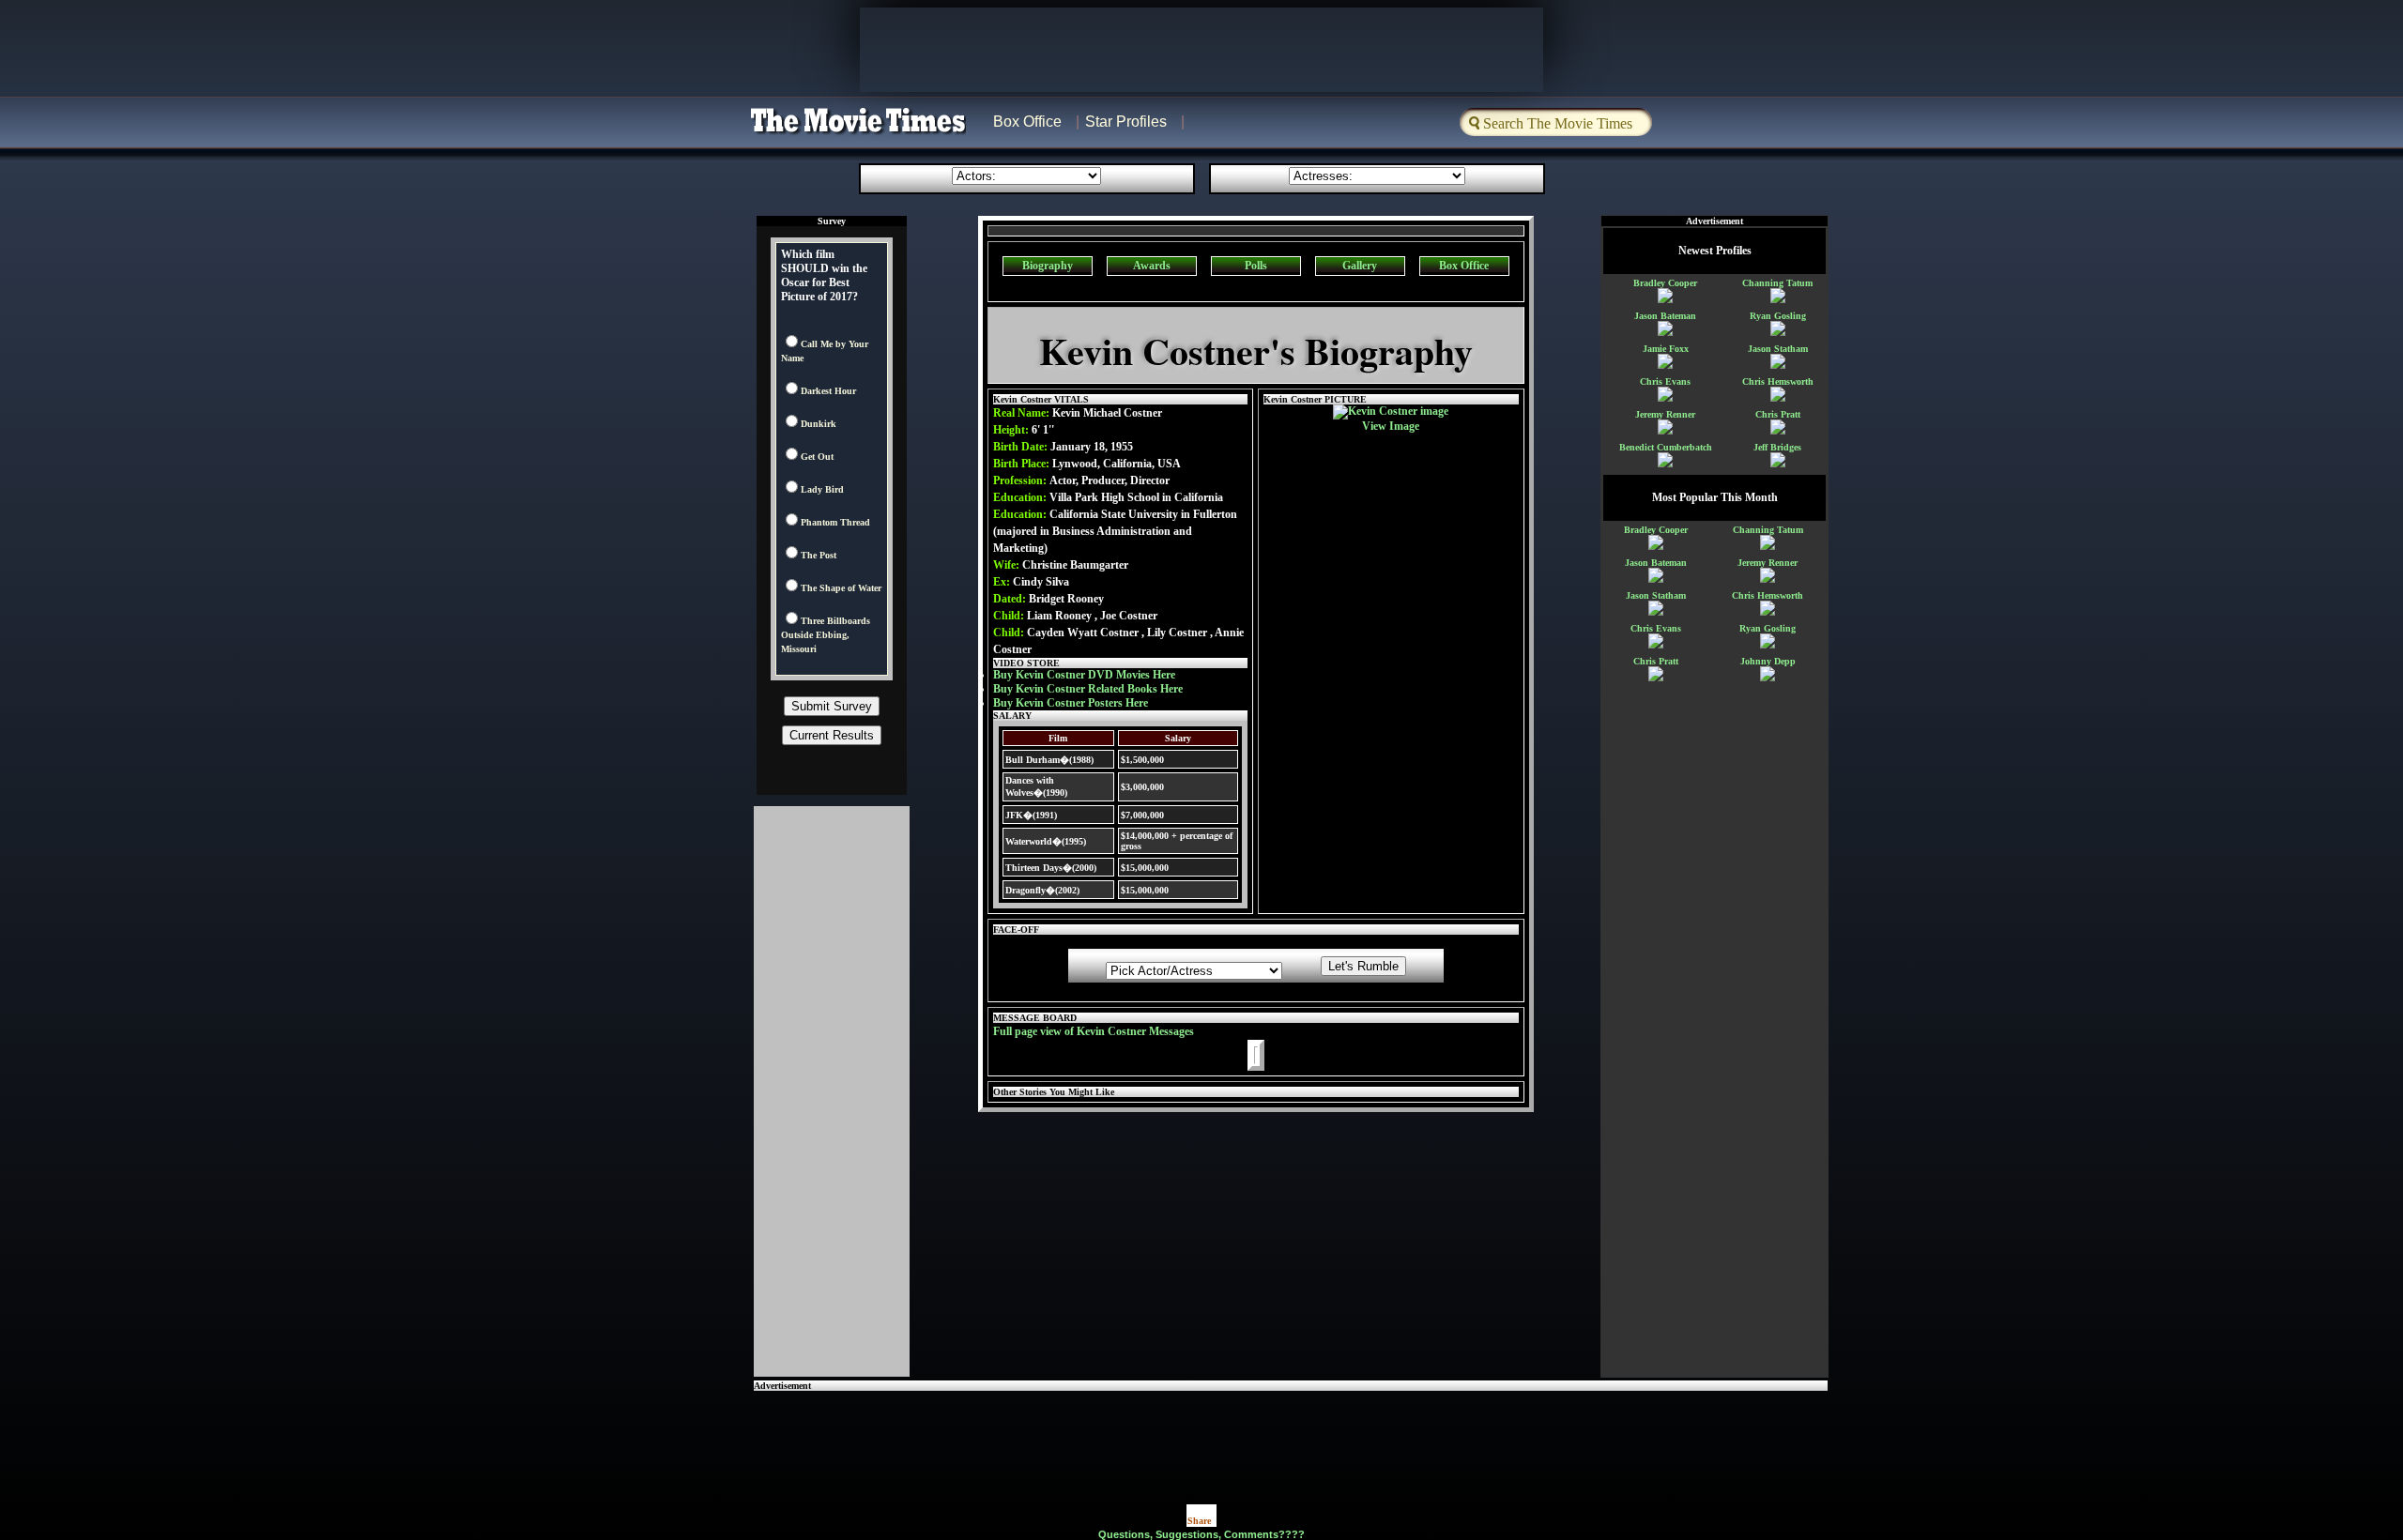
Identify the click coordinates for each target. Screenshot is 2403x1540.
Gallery (1360, 266)
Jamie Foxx (1666, 349)
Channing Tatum (1777, 283)
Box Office (1027, 122)
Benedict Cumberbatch (1666, 447)
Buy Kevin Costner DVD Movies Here (1084, 675)
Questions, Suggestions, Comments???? (1201, 1534)
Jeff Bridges (1777, 447)
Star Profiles (1126, 122)
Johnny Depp (1768, 661)
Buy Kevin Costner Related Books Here (1088, 689)
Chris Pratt (1778, 414)
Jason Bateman (1665, 316)
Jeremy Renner (1665, 414)
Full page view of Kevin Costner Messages (1094, 1031)
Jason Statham (1778, 349)
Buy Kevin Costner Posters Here (1071, 703)
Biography (1048, 266)
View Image (1391, 426)
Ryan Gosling (1778, 316)
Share (1199, 1521)
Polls (1256, 266)
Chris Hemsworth (1778, 381)
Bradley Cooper (1665, 283)
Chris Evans (1665, 381)
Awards (1152, 266)
